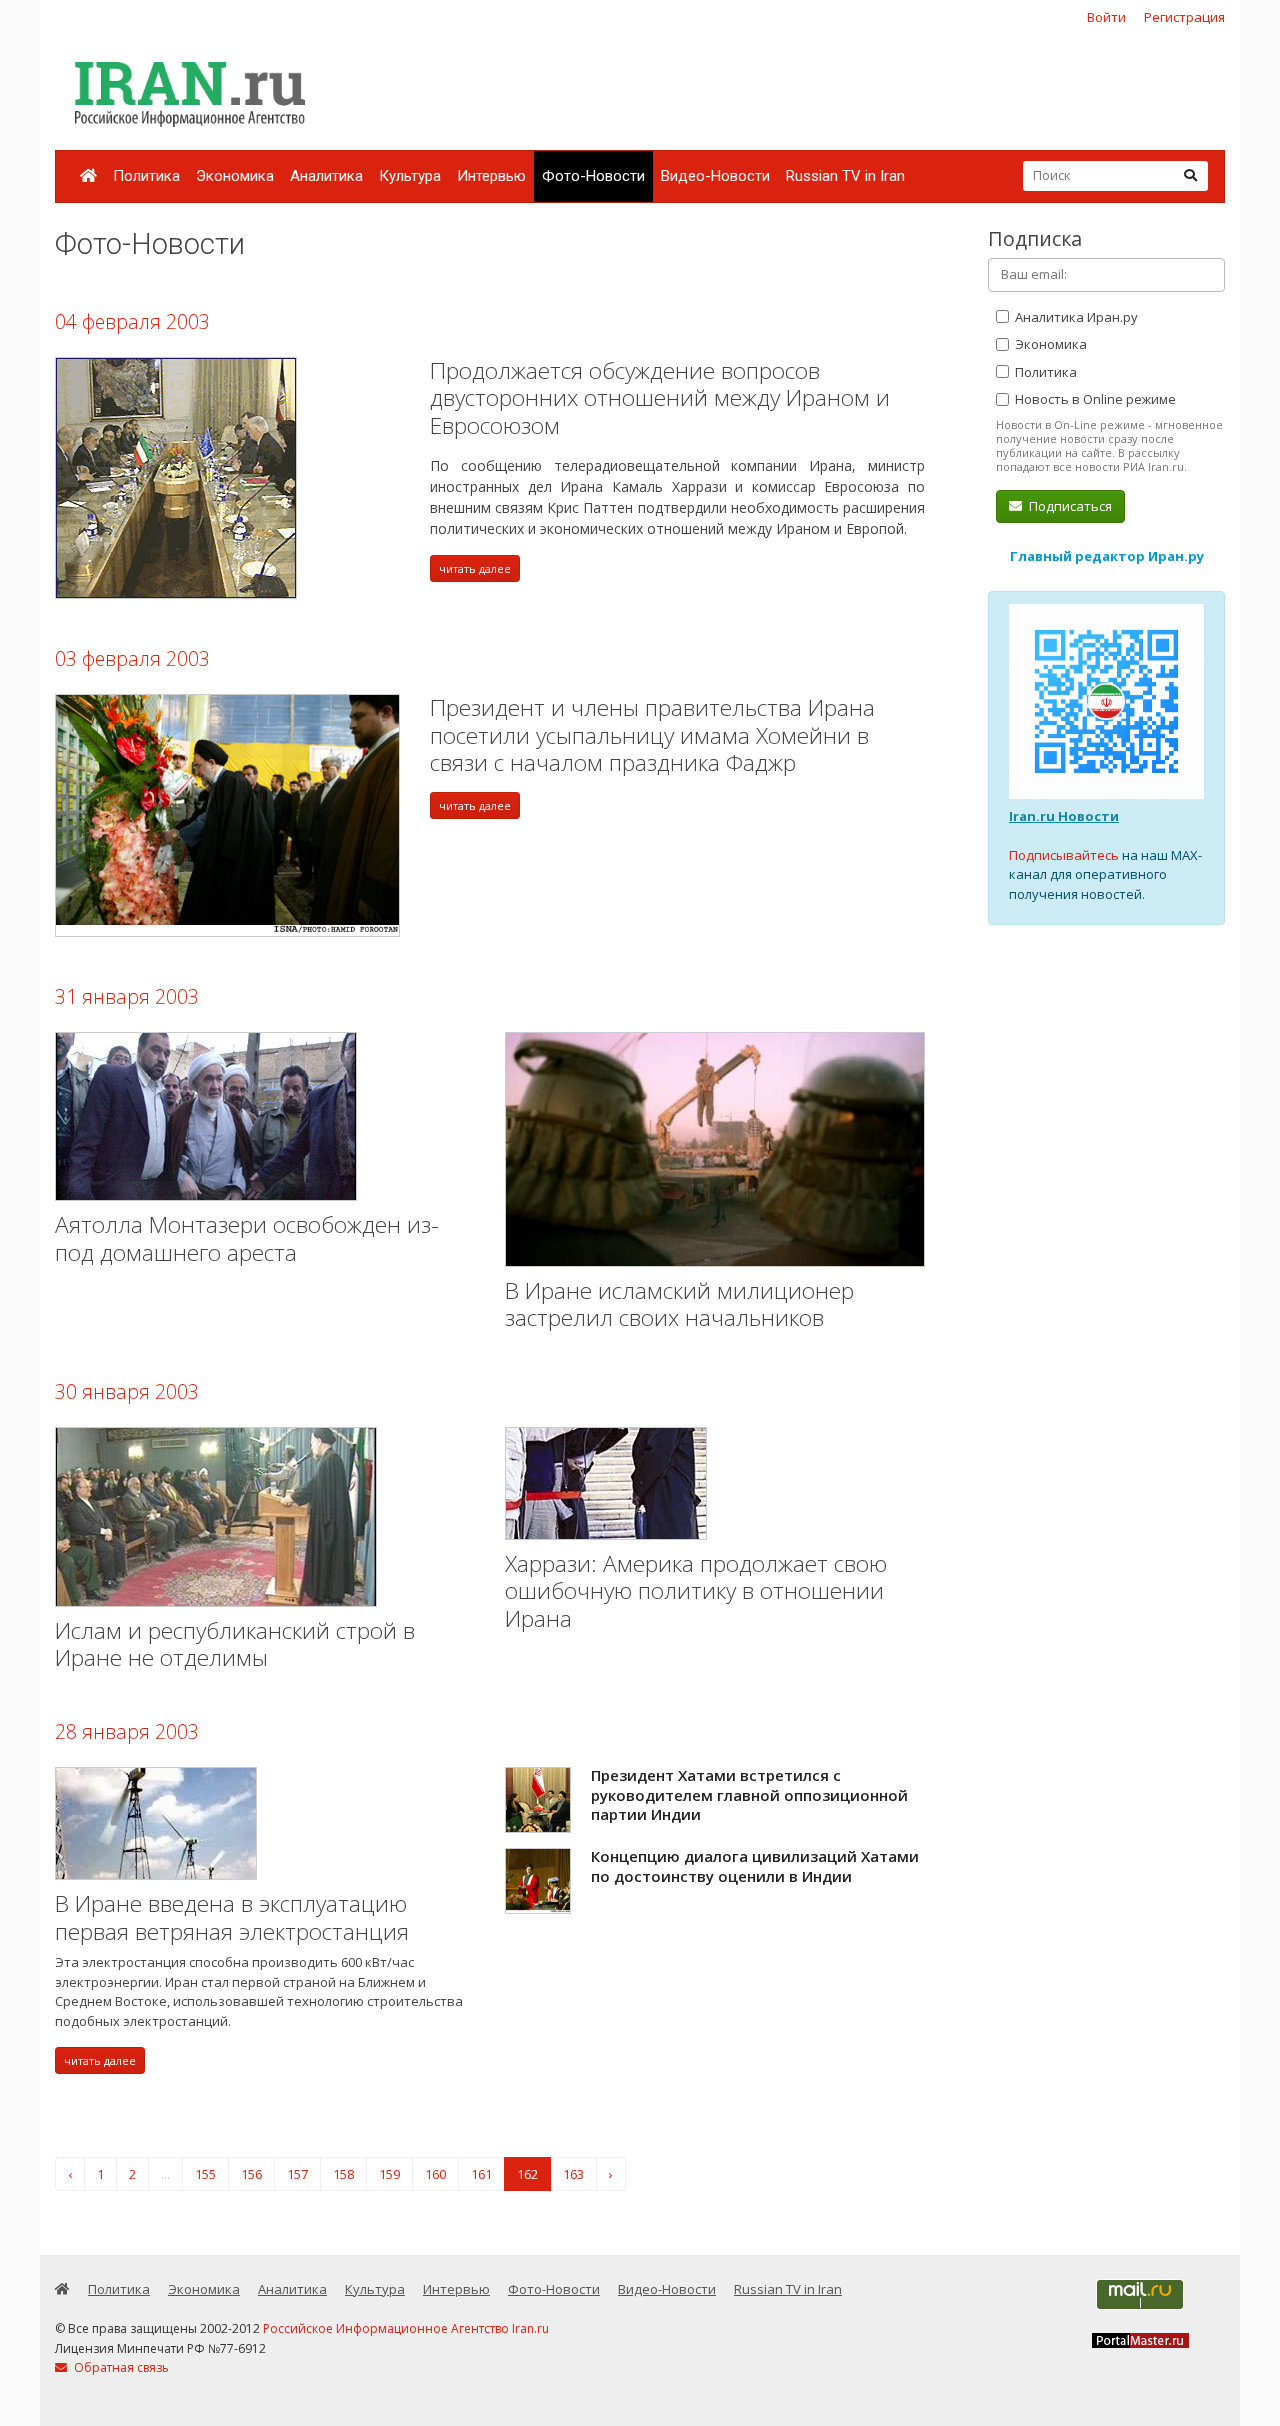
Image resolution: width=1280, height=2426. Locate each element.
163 (573, 2174)
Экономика (235, 176)
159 (389, 2174)
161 (481, 2174)
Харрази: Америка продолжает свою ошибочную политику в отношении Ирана (696, 1591)
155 (205, 2174)
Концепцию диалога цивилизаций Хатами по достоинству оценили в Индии (755, 1866)
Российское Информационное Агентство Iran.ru (406, 2328)
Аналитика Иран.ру (1075, 317)
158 (343, 2174)
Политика (146, 176)
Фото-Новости (593, 176)
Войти (1106, 17)
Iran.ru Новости (1064, 816)
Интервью (491, 176)
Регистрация (1184, 17)
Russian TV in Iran (845, 176)
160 (435, 2174)
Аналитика (326, 176)
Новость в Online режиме (1094, 399)
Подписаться (1069, 506)
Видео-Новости (715, 176)
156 (251, 2174)
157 (297, 2174)
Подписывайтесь (1064, 855)
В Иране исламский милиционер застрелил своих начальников (679, 1304)
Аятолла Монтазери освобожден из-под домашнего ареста (247, 1238)
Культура (410, 176)
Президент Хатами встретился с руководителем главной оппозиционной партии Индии (749, 1794)
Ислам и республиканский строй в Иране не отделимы (235, 1644)
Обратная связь (120, 2367)
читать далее (475, 568)
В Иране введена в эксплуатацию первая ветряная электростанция (232, 1917)
